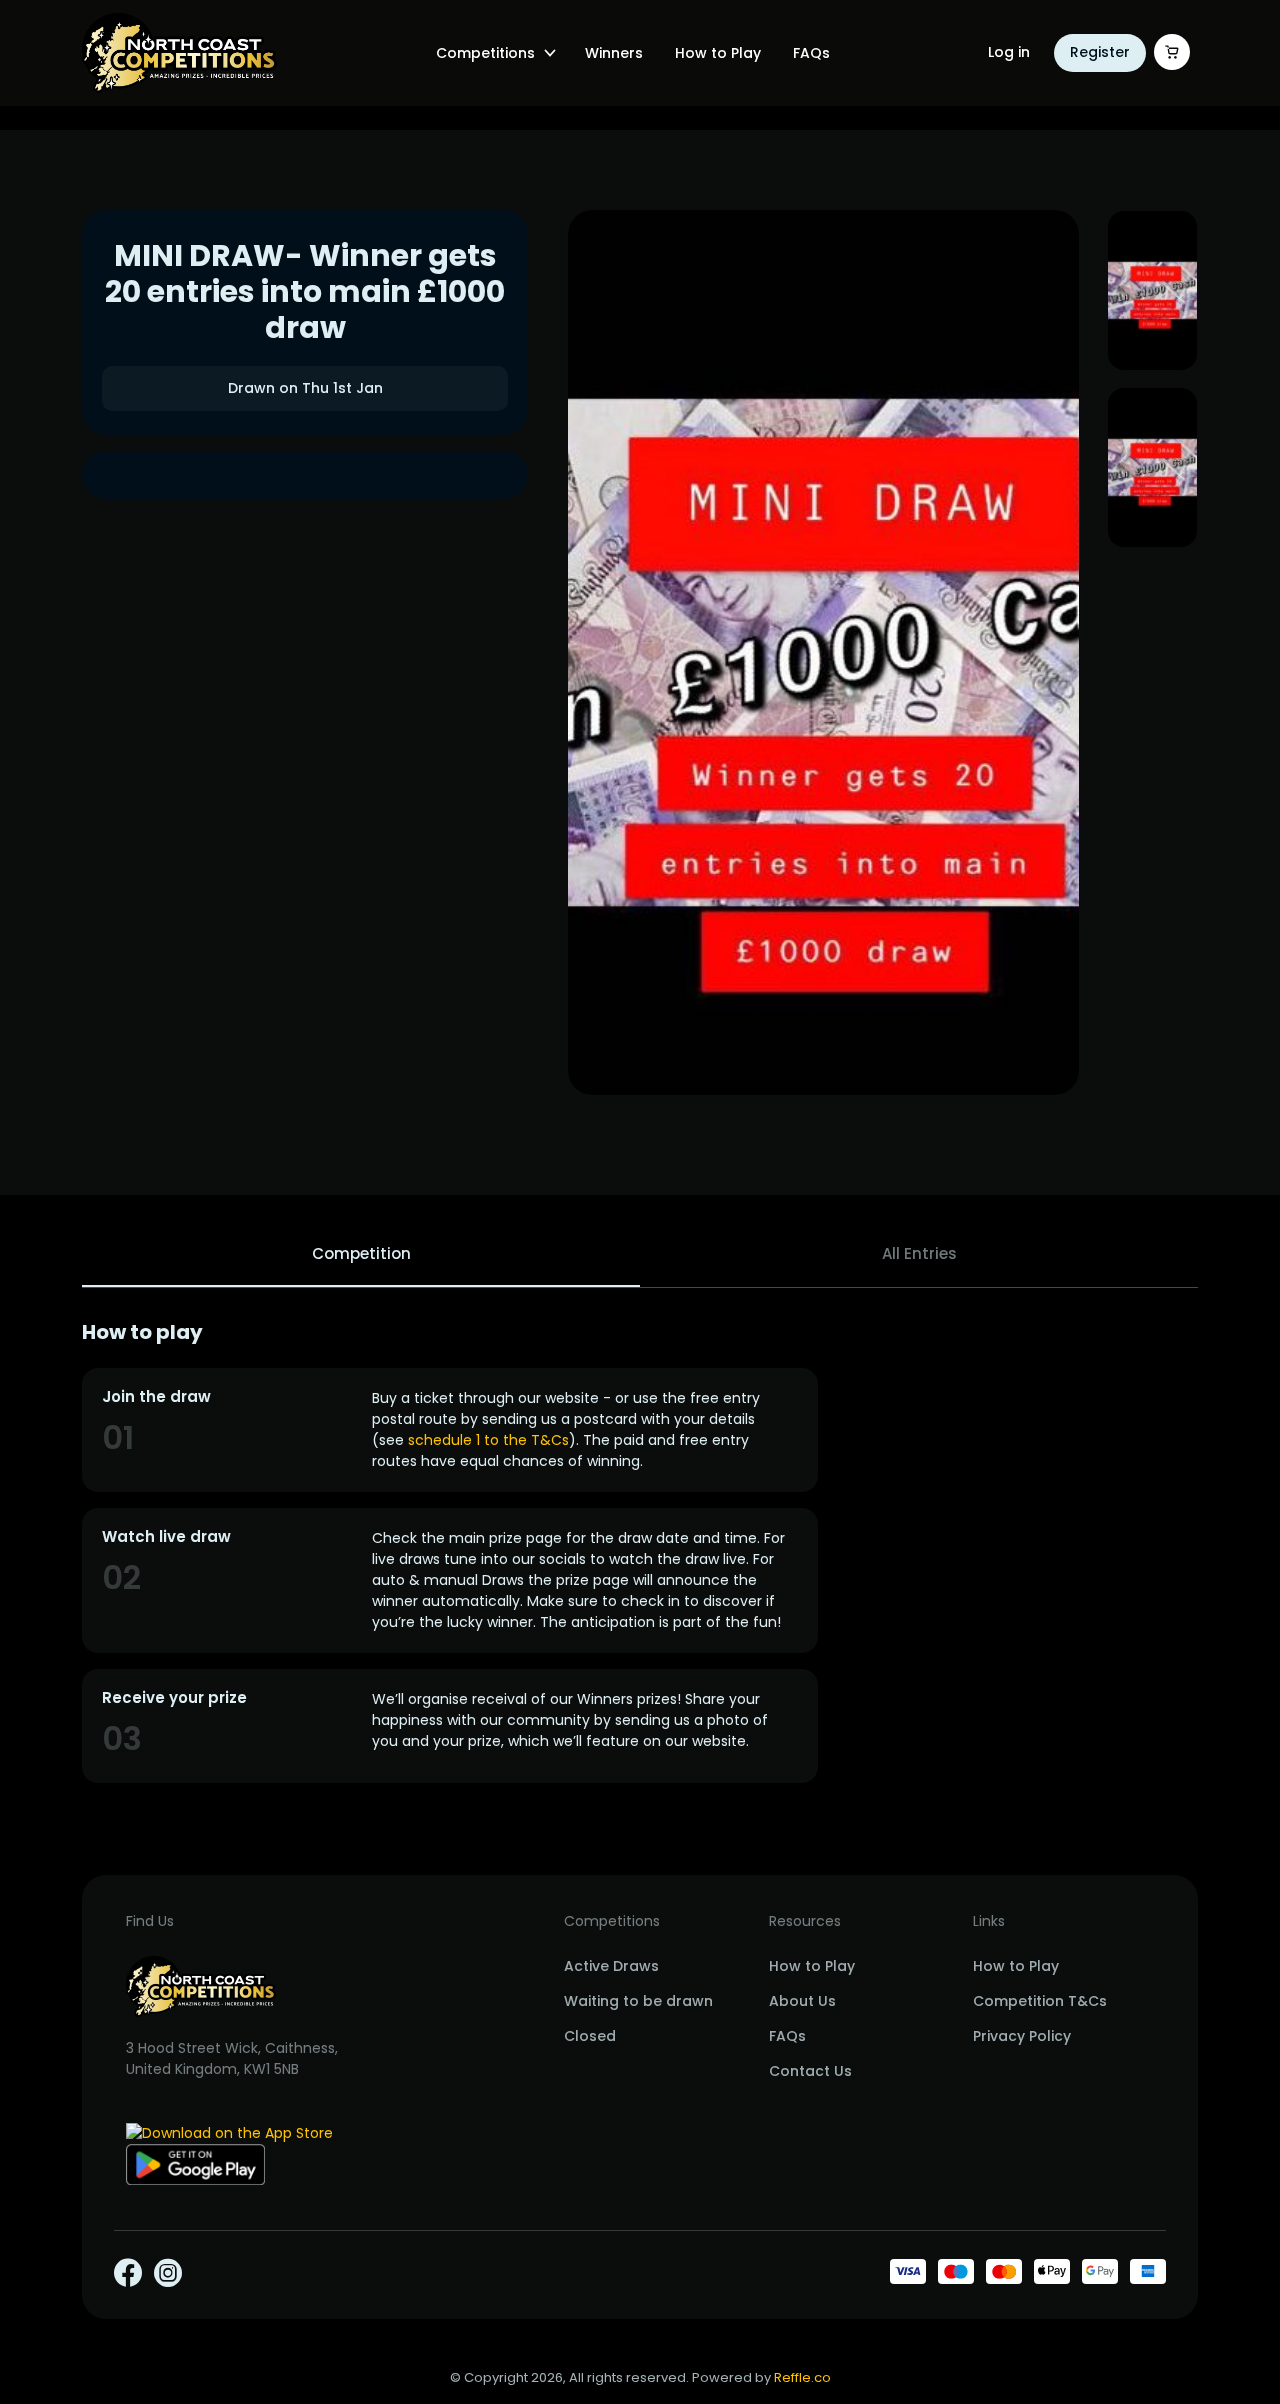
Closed (590, 2036)
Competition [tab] (361, 1253)
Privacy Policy (1022, 2036)
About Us (802, 2001)
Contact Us (810, 2071)
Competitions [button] (485, 53)
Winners (614, 53)
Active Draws (611, 1966)
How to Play (718, 53)
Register (1100, 52)
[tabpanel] (640, 1551)
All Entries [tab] (919, 1253)
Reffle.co (802, 2377)
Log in (1009, 52)
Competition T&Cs (1040, 2001)
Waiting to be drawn (638, 2001)
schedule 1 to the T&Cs (488, 1440)
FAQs (811, 53)
